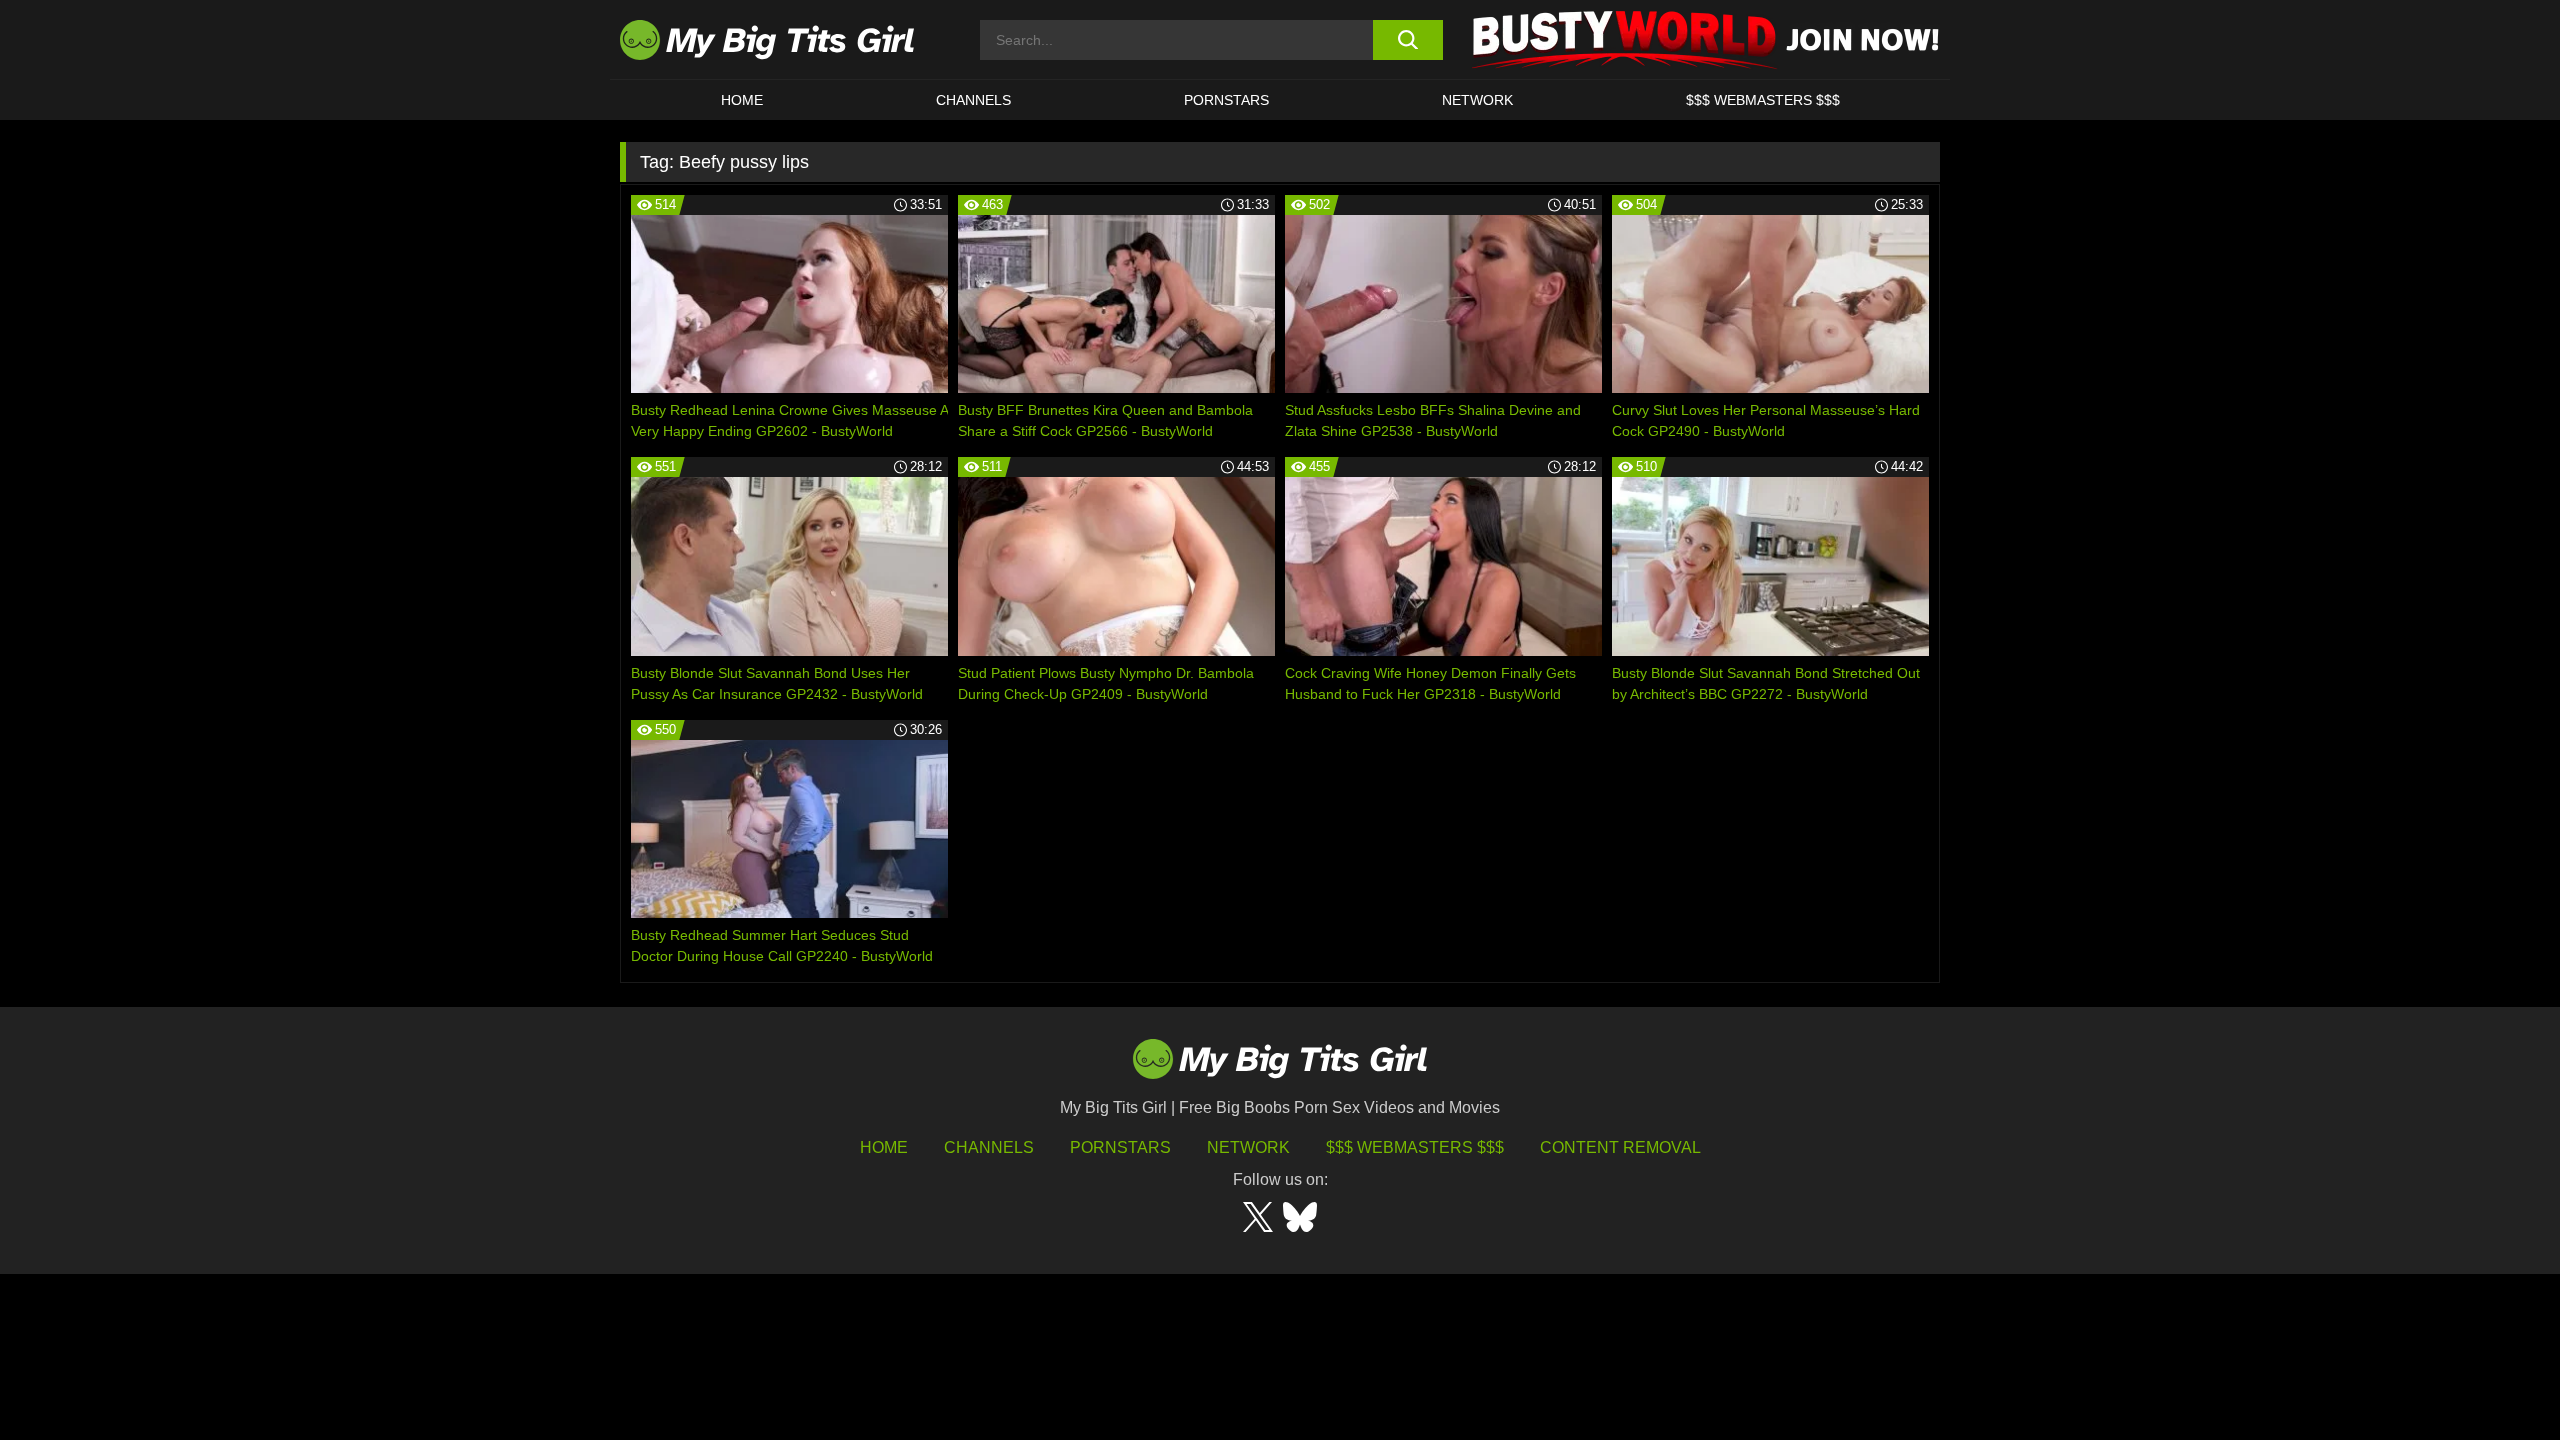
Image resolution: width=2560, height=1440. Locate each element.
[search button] (1407, 40)
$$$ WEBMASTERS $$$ (1763, 100)
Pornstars (1226, 100)
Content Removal (1620, 1147)
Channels (989, 1147)
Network (1477, 100)
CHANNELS (973, 100)
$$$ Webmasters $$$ (1415, 1147)
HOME (742, 100)
